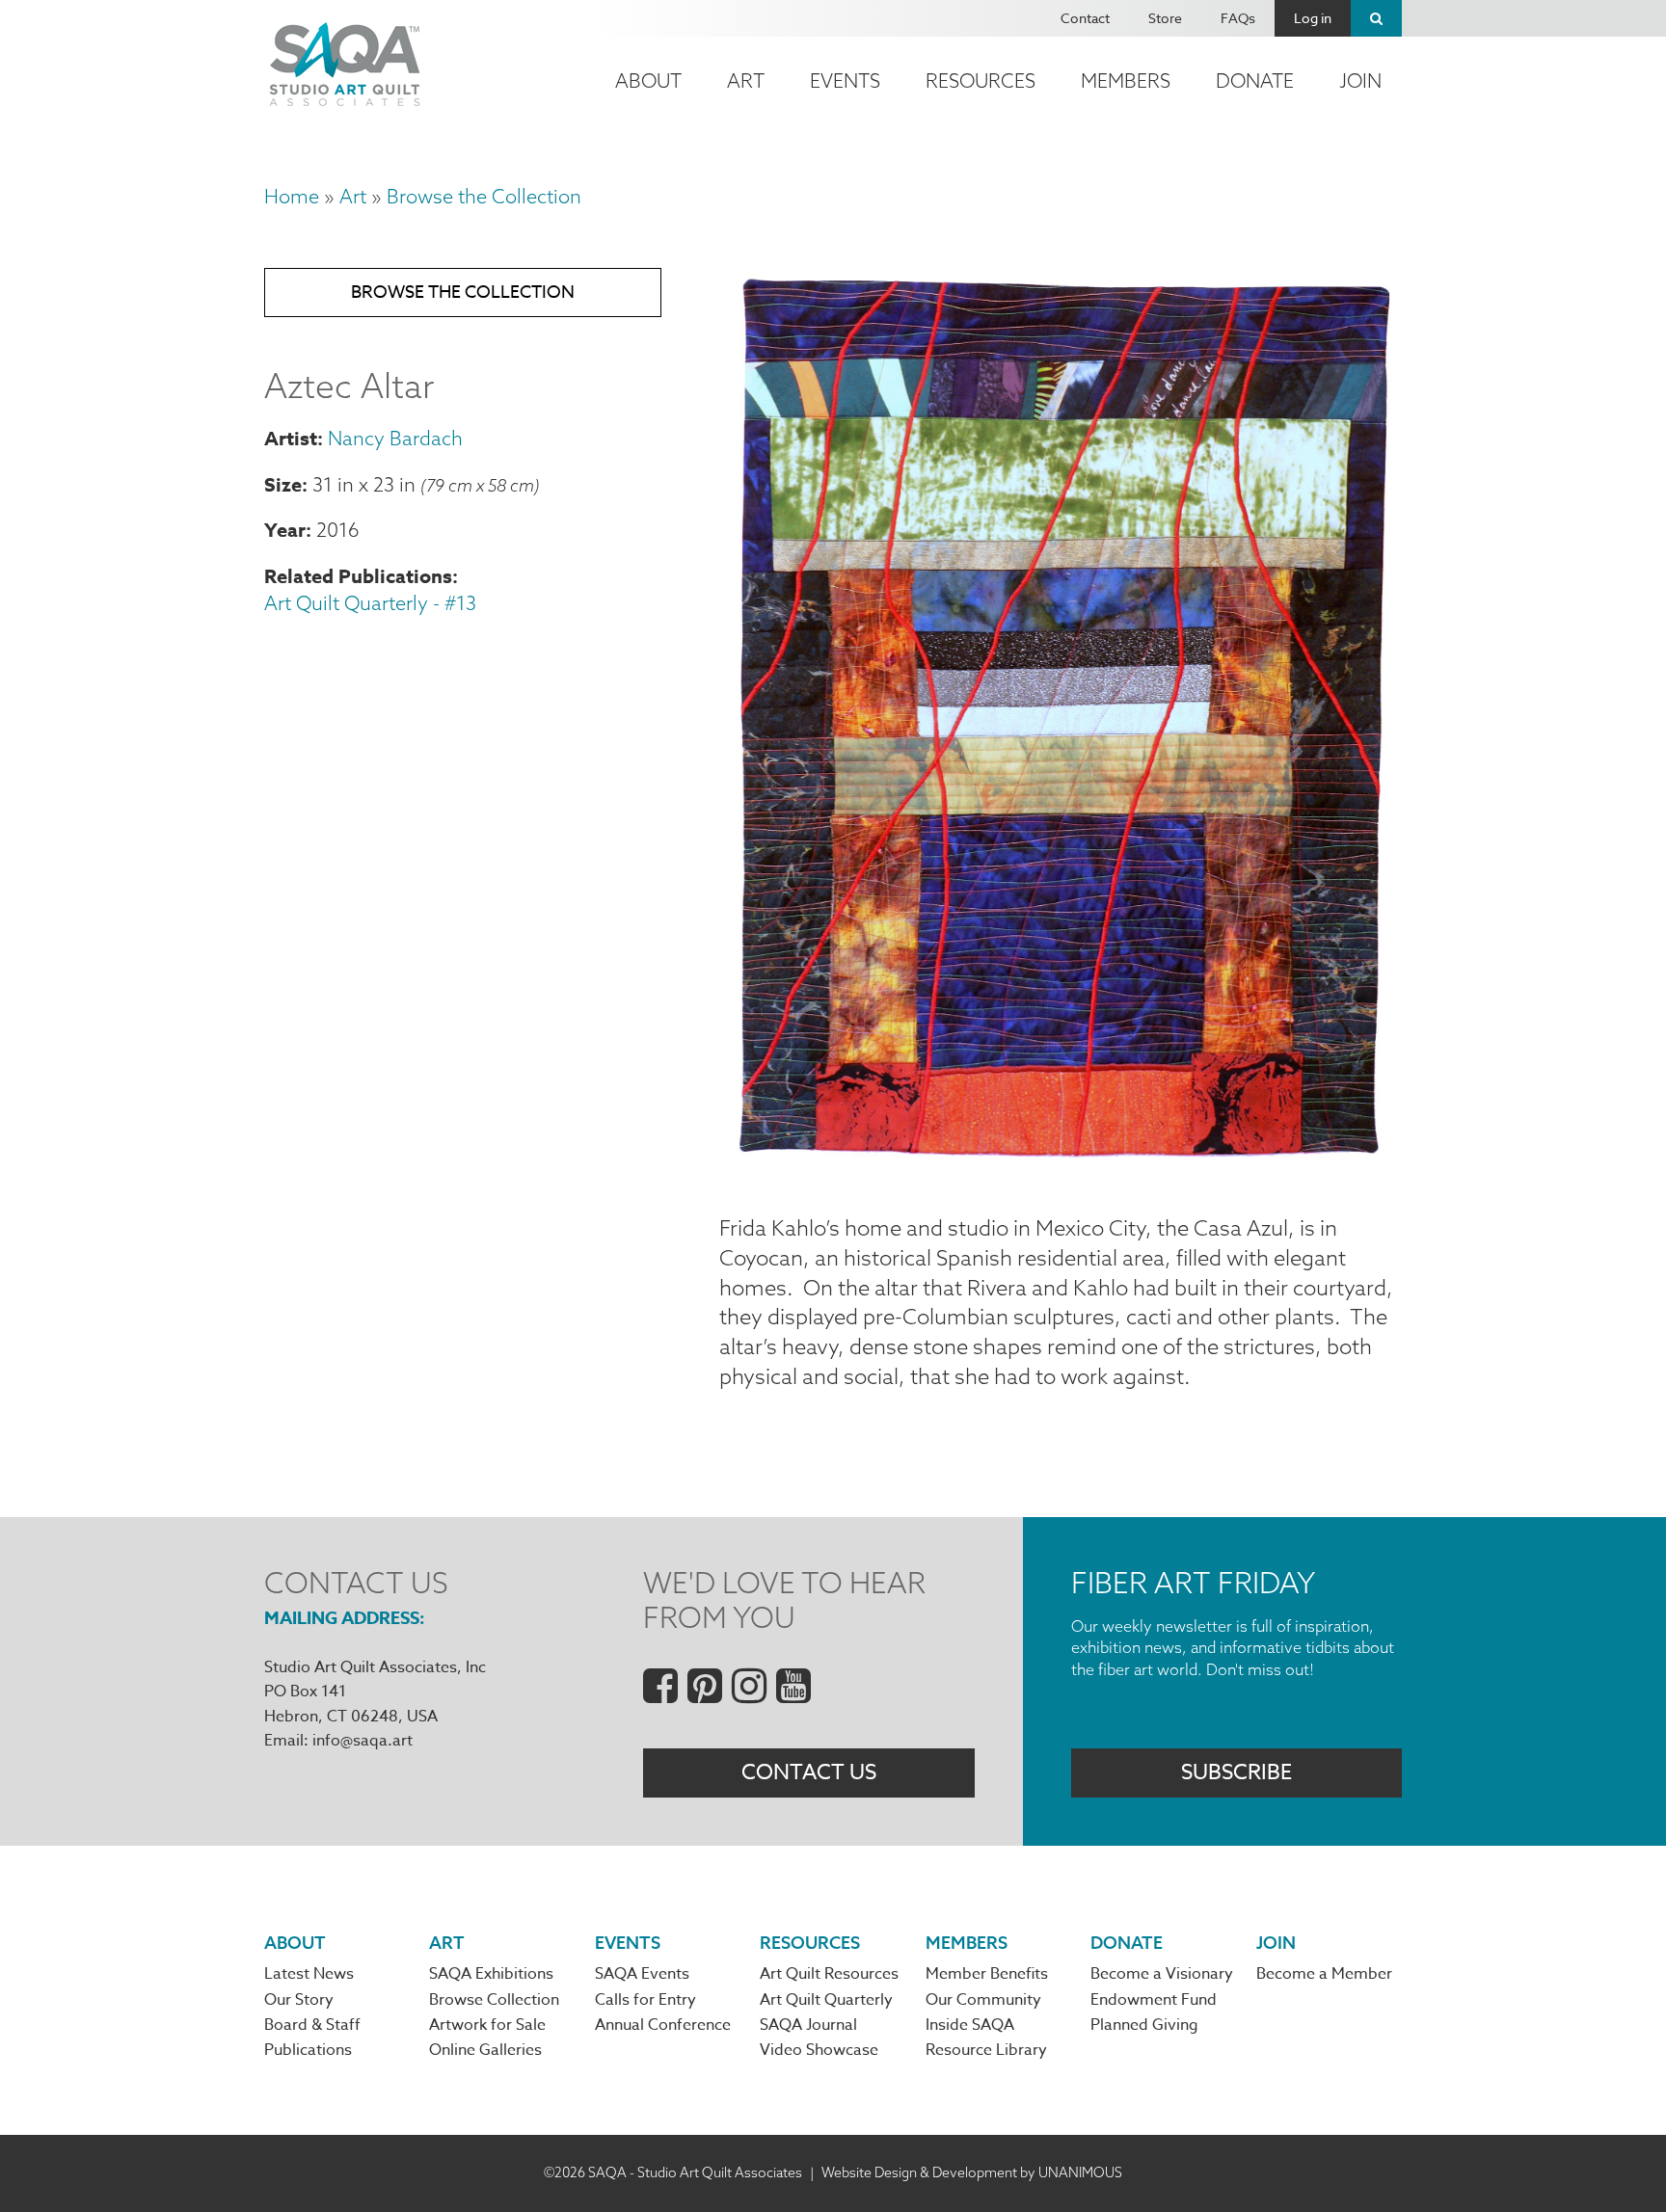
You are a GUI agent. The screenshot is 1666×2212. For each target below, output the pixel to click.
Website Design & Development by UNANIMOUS (972, 2172)
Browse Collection (494, 2000)
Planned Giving (1144, 2025)
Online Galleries (485, 2050)
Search (1376, 18)
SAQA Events (642, 1974)
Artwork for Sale (487, 2025)
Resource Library (986, 2050)
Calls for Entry (645, 2000)
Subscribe (1236, 1772)
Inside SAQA (970, 2025)
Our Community (983, 2000)
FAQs (1238, 18)
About (648, 80)
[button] (1061, 1167)
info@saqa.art (363, 1741)
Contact (1085, 18)
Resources (981, 80)
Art (746, 80)
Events (845, 80)
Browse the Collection (484, 196)
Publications (308, 2050)
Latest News (309, 1974)
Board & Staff (312, 2025)
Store (1165, 18)
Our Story (299, 2000)
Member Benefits (987, 1974)
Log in (1313, 18)
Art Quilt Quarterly (826, 2000)
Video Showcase (819, 2050)
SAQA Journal (808, 2025)
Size (283, 484)
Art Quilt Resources (829, 1974)
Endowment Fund (1154, 2000)
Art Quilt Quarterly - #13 (370, 603)
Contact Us (809, 1772)
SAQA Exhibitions (491, 1974)
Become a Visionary (1162, 1974)
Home (292, 196)
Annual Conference (663, 2025)
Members (1126, 80)
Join (1360, 80)
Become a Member (1324, 1974)
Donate (1255, 80)
